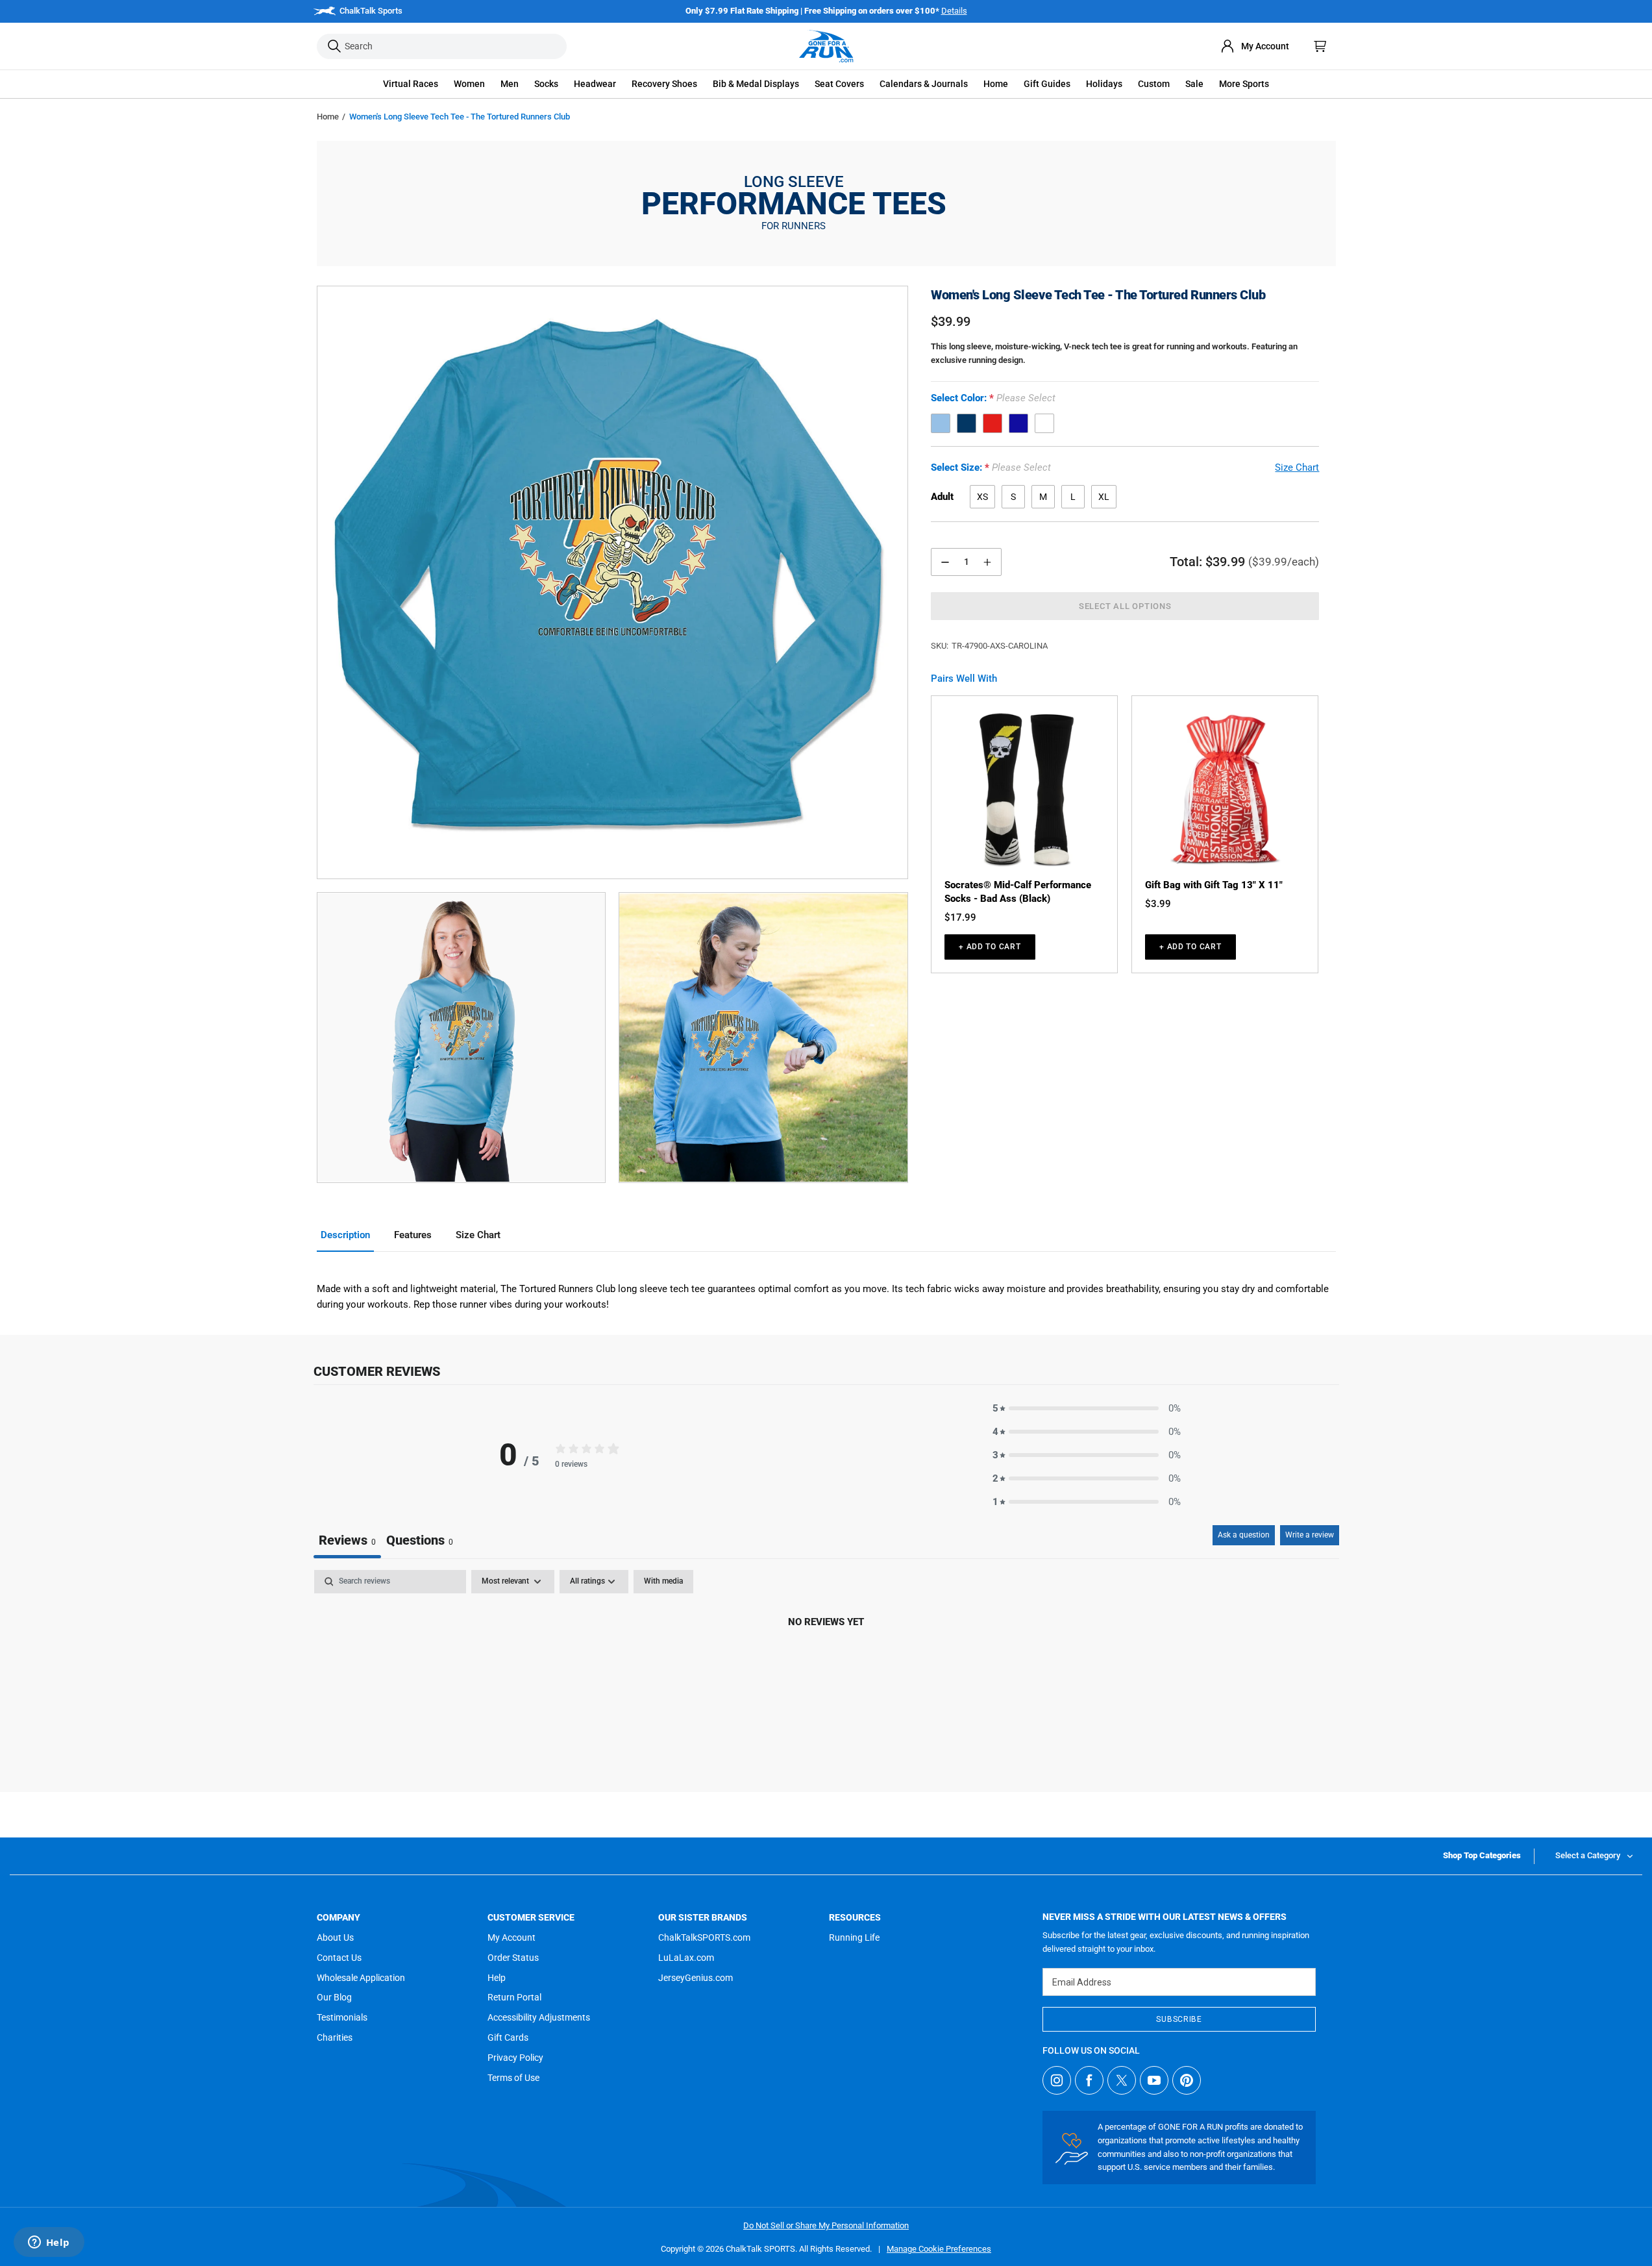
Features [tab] (413, 1235)
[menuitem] (1255, 46)
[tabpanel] (826, 1666)
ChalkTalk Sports (371, 11)
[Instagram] (1057, 2080)
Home (328, 117)
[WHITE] (1044, 424)
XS (982, 497)
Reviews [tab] (347, 1540)
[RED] (992, 424)
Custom (1154, 84)
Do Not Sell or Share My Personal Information (826, 2225)
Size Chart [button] (1297, 468)
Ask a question (1244, 1535)
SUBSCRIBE (1179, 2019)
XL (1104, 497)
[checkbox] (663, 1582)
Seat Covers (839, 84)
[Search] (334, 46)
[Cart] (1320, 46)
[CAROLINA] (941, 424)
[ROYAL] (1018, 424)
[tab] (420, 1542)
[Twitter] (1122, 2080)
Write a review (1310, 1535)
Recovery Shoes (664, 84)
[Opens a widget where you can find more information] (49, 2243)
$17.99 (960, 917)
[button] (411, 84)
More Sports (1244, 84)
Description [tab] (345, 1235)
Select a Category (1588, 1855)
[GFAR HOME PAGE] (826, 46)
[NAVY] (967, 424)
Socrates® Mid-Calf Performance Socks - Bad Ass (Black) (1018, 892)
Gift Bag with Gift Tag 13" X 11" (1214, 885)
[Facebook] (1089, 2080)
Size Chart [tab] (478, 1235)
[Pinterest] (1187, 2080)
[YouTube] (1154, 2080)
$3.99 (1158, 904)
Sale (1194, 84)
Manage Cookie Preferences (939, 2249)
